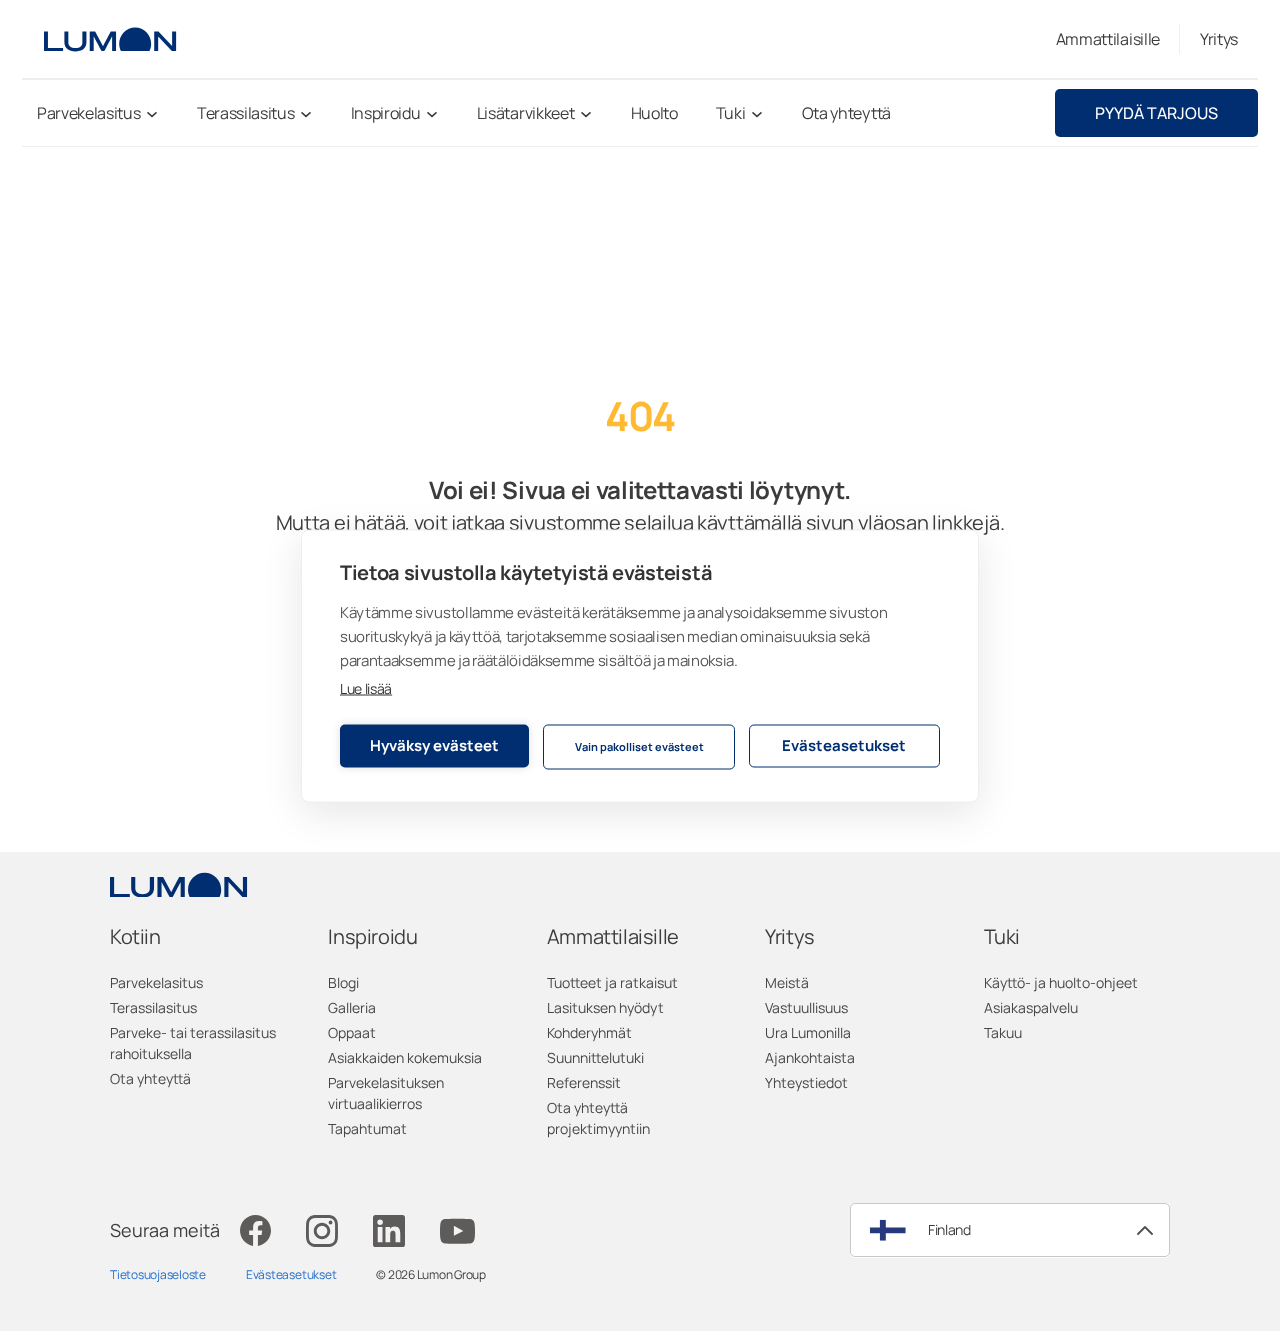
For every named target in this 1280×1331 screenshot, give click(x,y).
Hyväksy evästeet (434, 745)
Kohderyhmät (589, 1032)
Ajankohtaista (810, 1057)
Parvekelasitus (156, 982)
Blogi (343, 982)
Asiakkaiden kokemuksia (405, 1057)
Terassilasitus (153, 1007)
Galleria (352, 1007)
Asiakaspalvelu (1031, 1007)
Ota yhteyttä (150, 1078)
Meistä (787, 982)
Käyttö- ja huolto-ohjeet (1061, 982)
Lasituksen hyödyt (605, 1007)
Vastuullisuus (806, 1007)
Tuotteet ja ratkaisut (612, 982)
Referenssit (584, 1082)
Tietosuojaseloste (158, 1274)
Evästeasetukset (844, 745)
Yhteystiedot (806, 1082)
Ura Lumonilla (808, 1032)
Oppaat (352, 1032)
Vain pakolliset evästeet (639, 746)
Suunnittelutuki (595, 1057)
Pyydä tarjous (1156, 113)
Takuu (1003, 1032)
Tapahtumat (367, 1128)
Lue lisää (366, 687)
